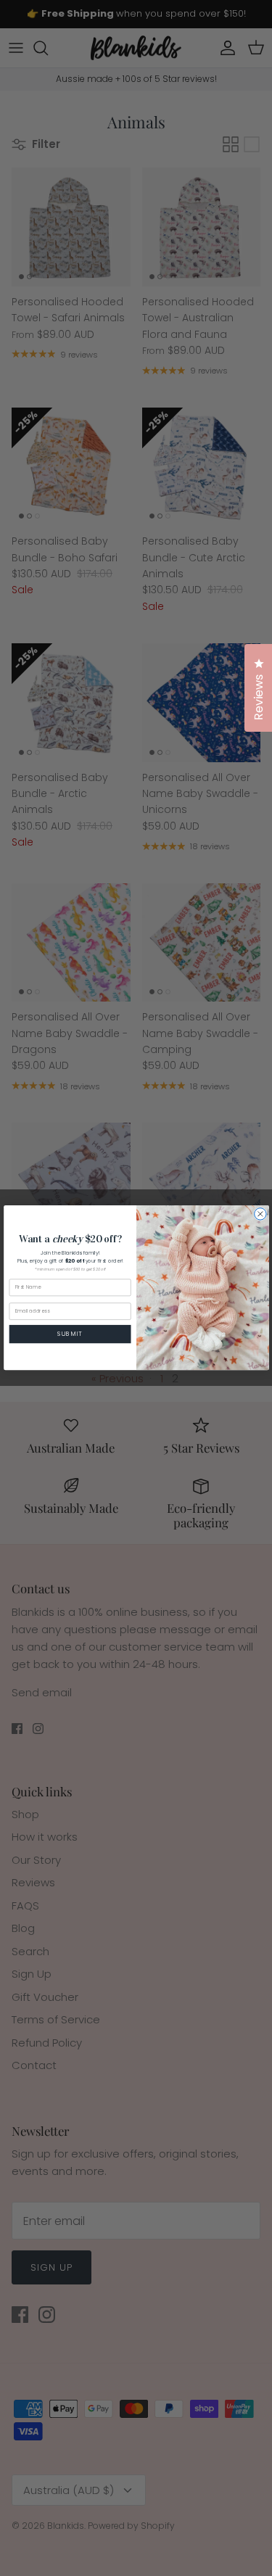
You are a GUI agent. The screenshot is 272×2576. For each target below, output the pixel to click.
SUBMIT (70, 1334)
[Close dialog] (260, 1214)
